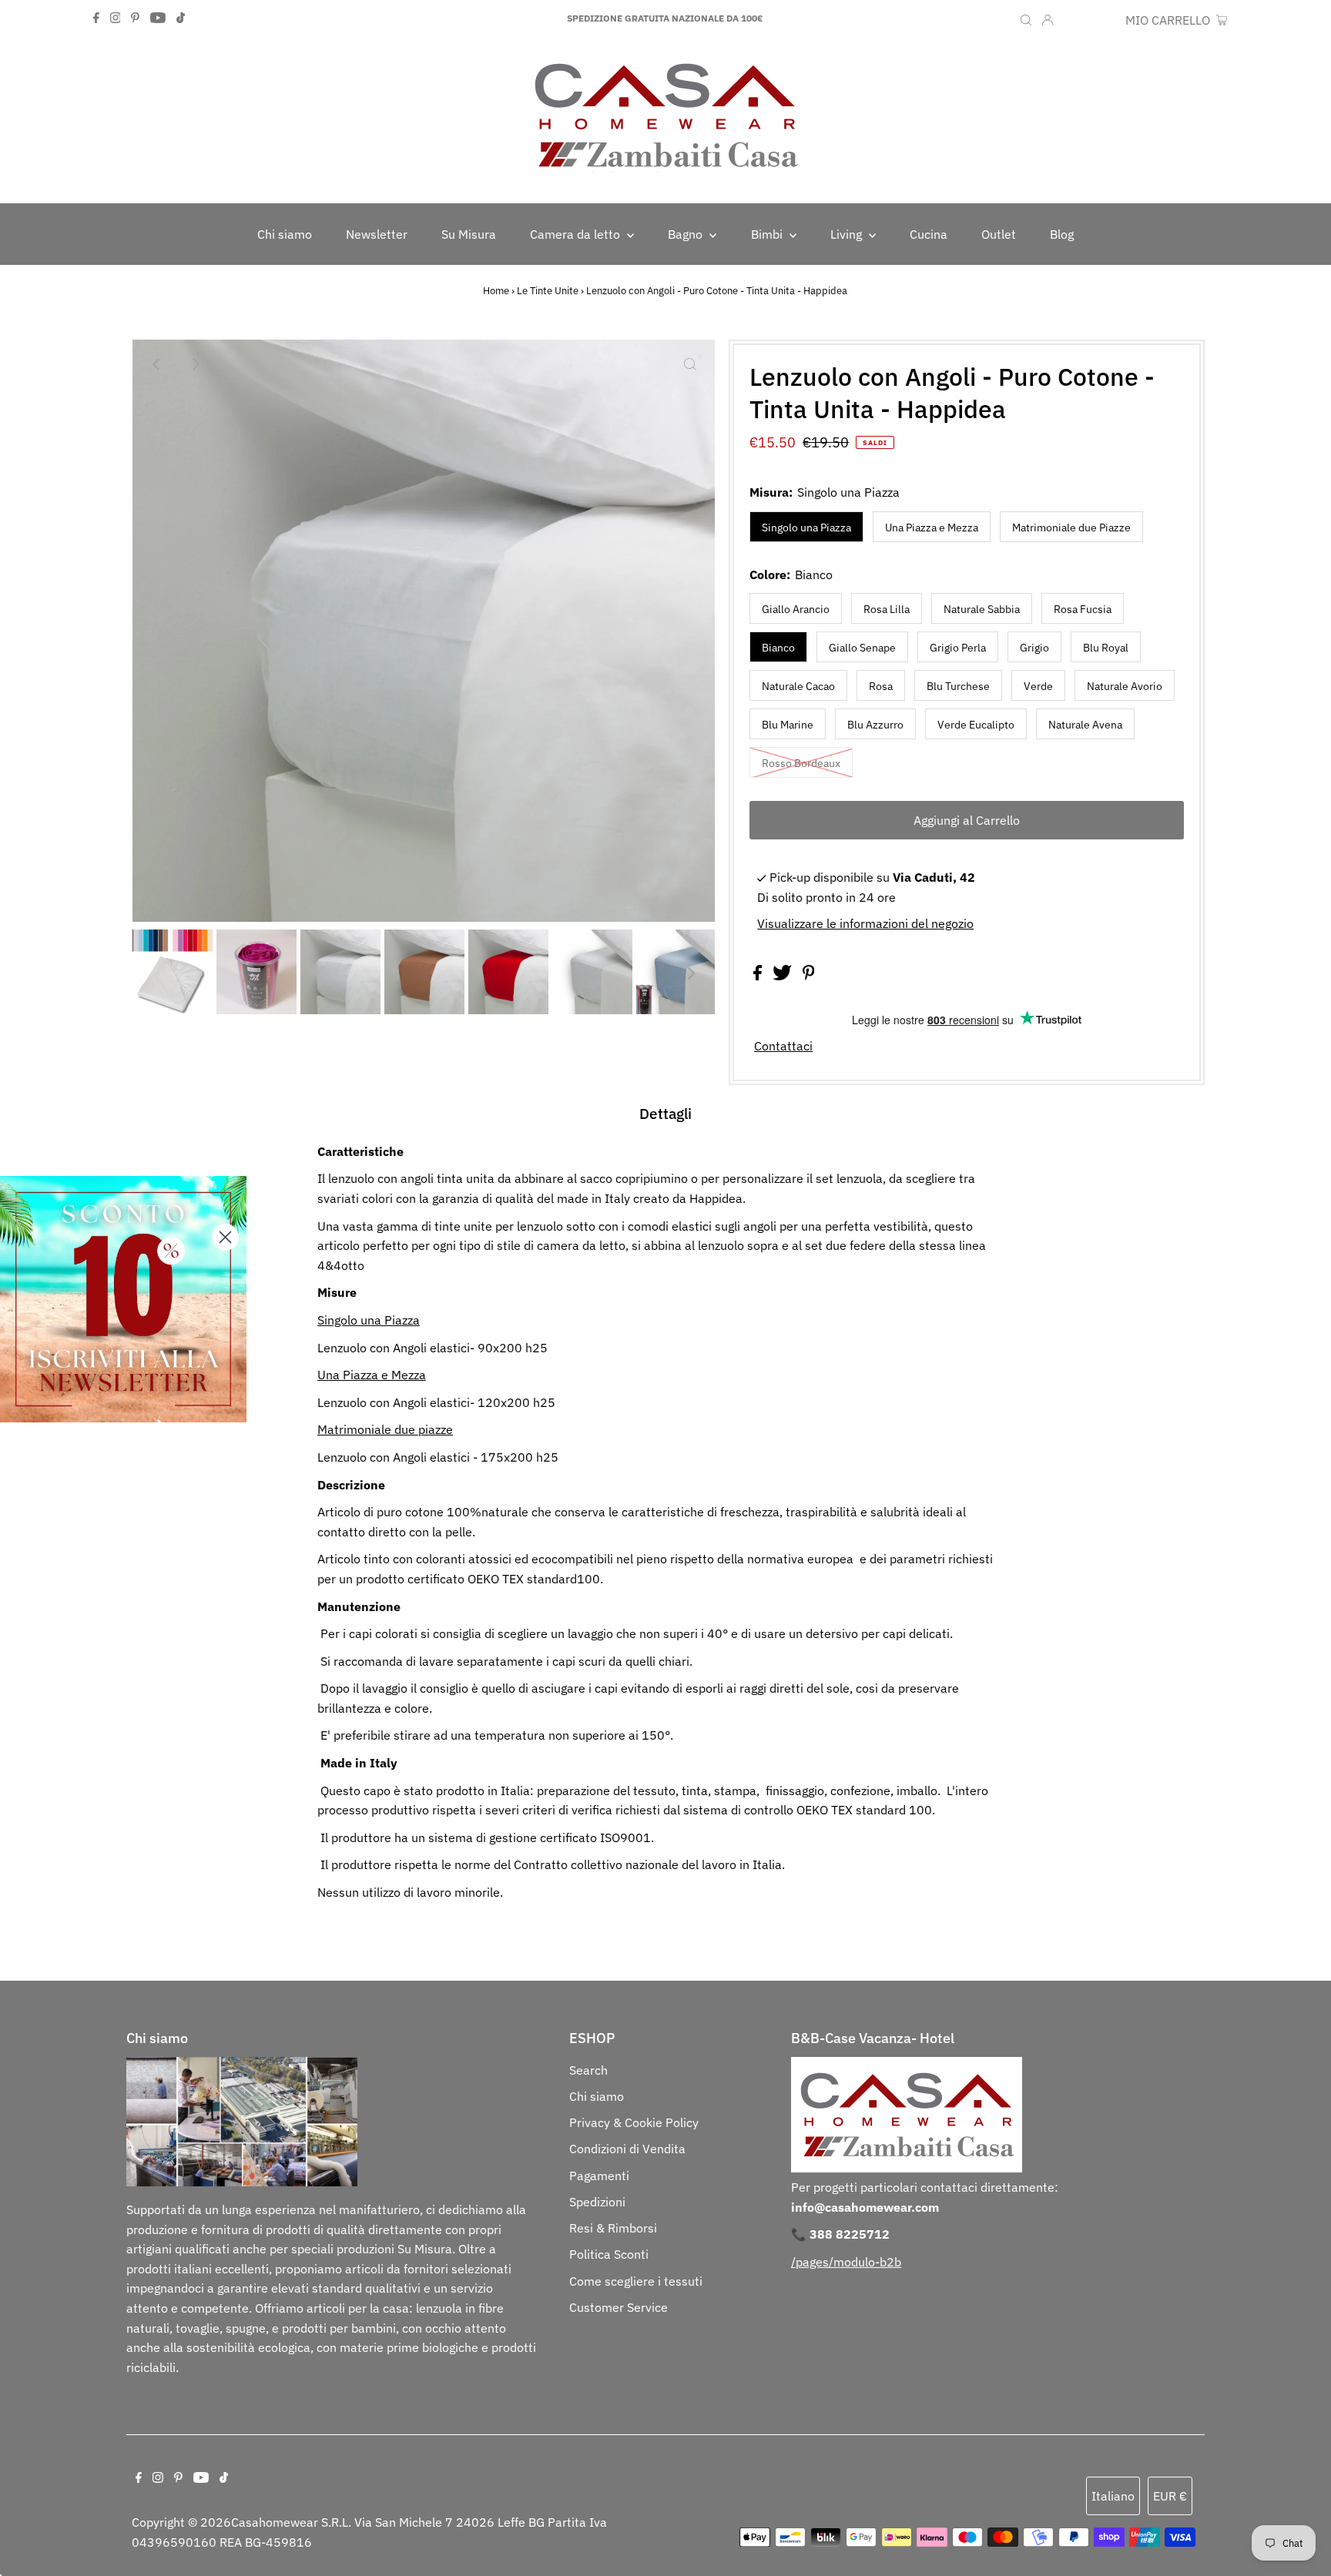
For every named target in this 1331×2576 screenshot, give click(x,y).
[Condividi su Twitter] (784, 976)
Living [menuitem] (848, 234)
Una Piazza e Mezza (932, 528)
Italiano (1113, 2496)
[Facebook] (96, 18)
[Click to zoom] (690, 364)
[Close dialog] (225, 1237)
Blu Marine (788, 725)
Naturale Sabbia (982, 609)
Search (588, 2070)
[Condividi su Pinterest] (809, 976)
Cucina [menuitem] (929, 234)
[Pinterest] (135, 18)
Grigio (1034, 648)
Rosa (881, 686)
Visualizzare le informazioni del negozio (865, 923)
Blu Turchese (958, 686)
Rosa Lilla (887, 609)
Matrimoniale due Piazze (1071, 528)
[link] (123, 1299)
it (1070, 20)
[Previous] (157, 364)
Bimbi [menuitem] (768, 234)
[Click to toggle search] (1026, 18)
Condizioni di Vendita (627, 2149)
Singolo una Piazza (806, 528)
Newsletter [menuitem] (377, 234)
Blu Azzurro (875, 725)
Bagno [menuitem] (687, 234)
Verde (1038, 686)
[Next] (195, 364)
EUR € (1101, 20)
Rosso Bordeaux (801, 763)
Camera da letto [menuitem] (577, 234)
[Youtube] (158, 18)
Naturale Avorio (1125, 686)
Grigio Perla (958, 648)
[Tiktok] (181, 18)
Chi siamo (597, 2096)
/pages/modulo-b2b (846, 2262)
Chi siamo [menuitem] (285, 234)
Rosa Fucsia (1083, 609)
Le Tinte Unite (548, 291)
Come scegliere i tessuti (636, 2281)
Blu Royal (1106, 648)
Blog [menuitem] (1062, 234)
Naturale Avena (1085, 725)
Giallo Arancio (796, 609)
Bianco (778, 648)
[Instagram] (116, 18)
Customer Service (619, 2307)
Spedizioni (597, 2202)
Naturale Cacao (798, 686)
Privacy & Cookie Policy (634, 2122)
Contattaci (783, 1046)
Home (496, 291)
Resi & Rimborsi (613, 2228)
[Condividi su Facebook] (759, 976)
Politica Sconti (609, 2254)
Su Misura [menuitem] (469, 234)
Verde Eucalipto (976, 725)
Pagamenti (599, 2176)
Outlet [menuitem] (999, 234)
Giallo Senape (862, 648)
